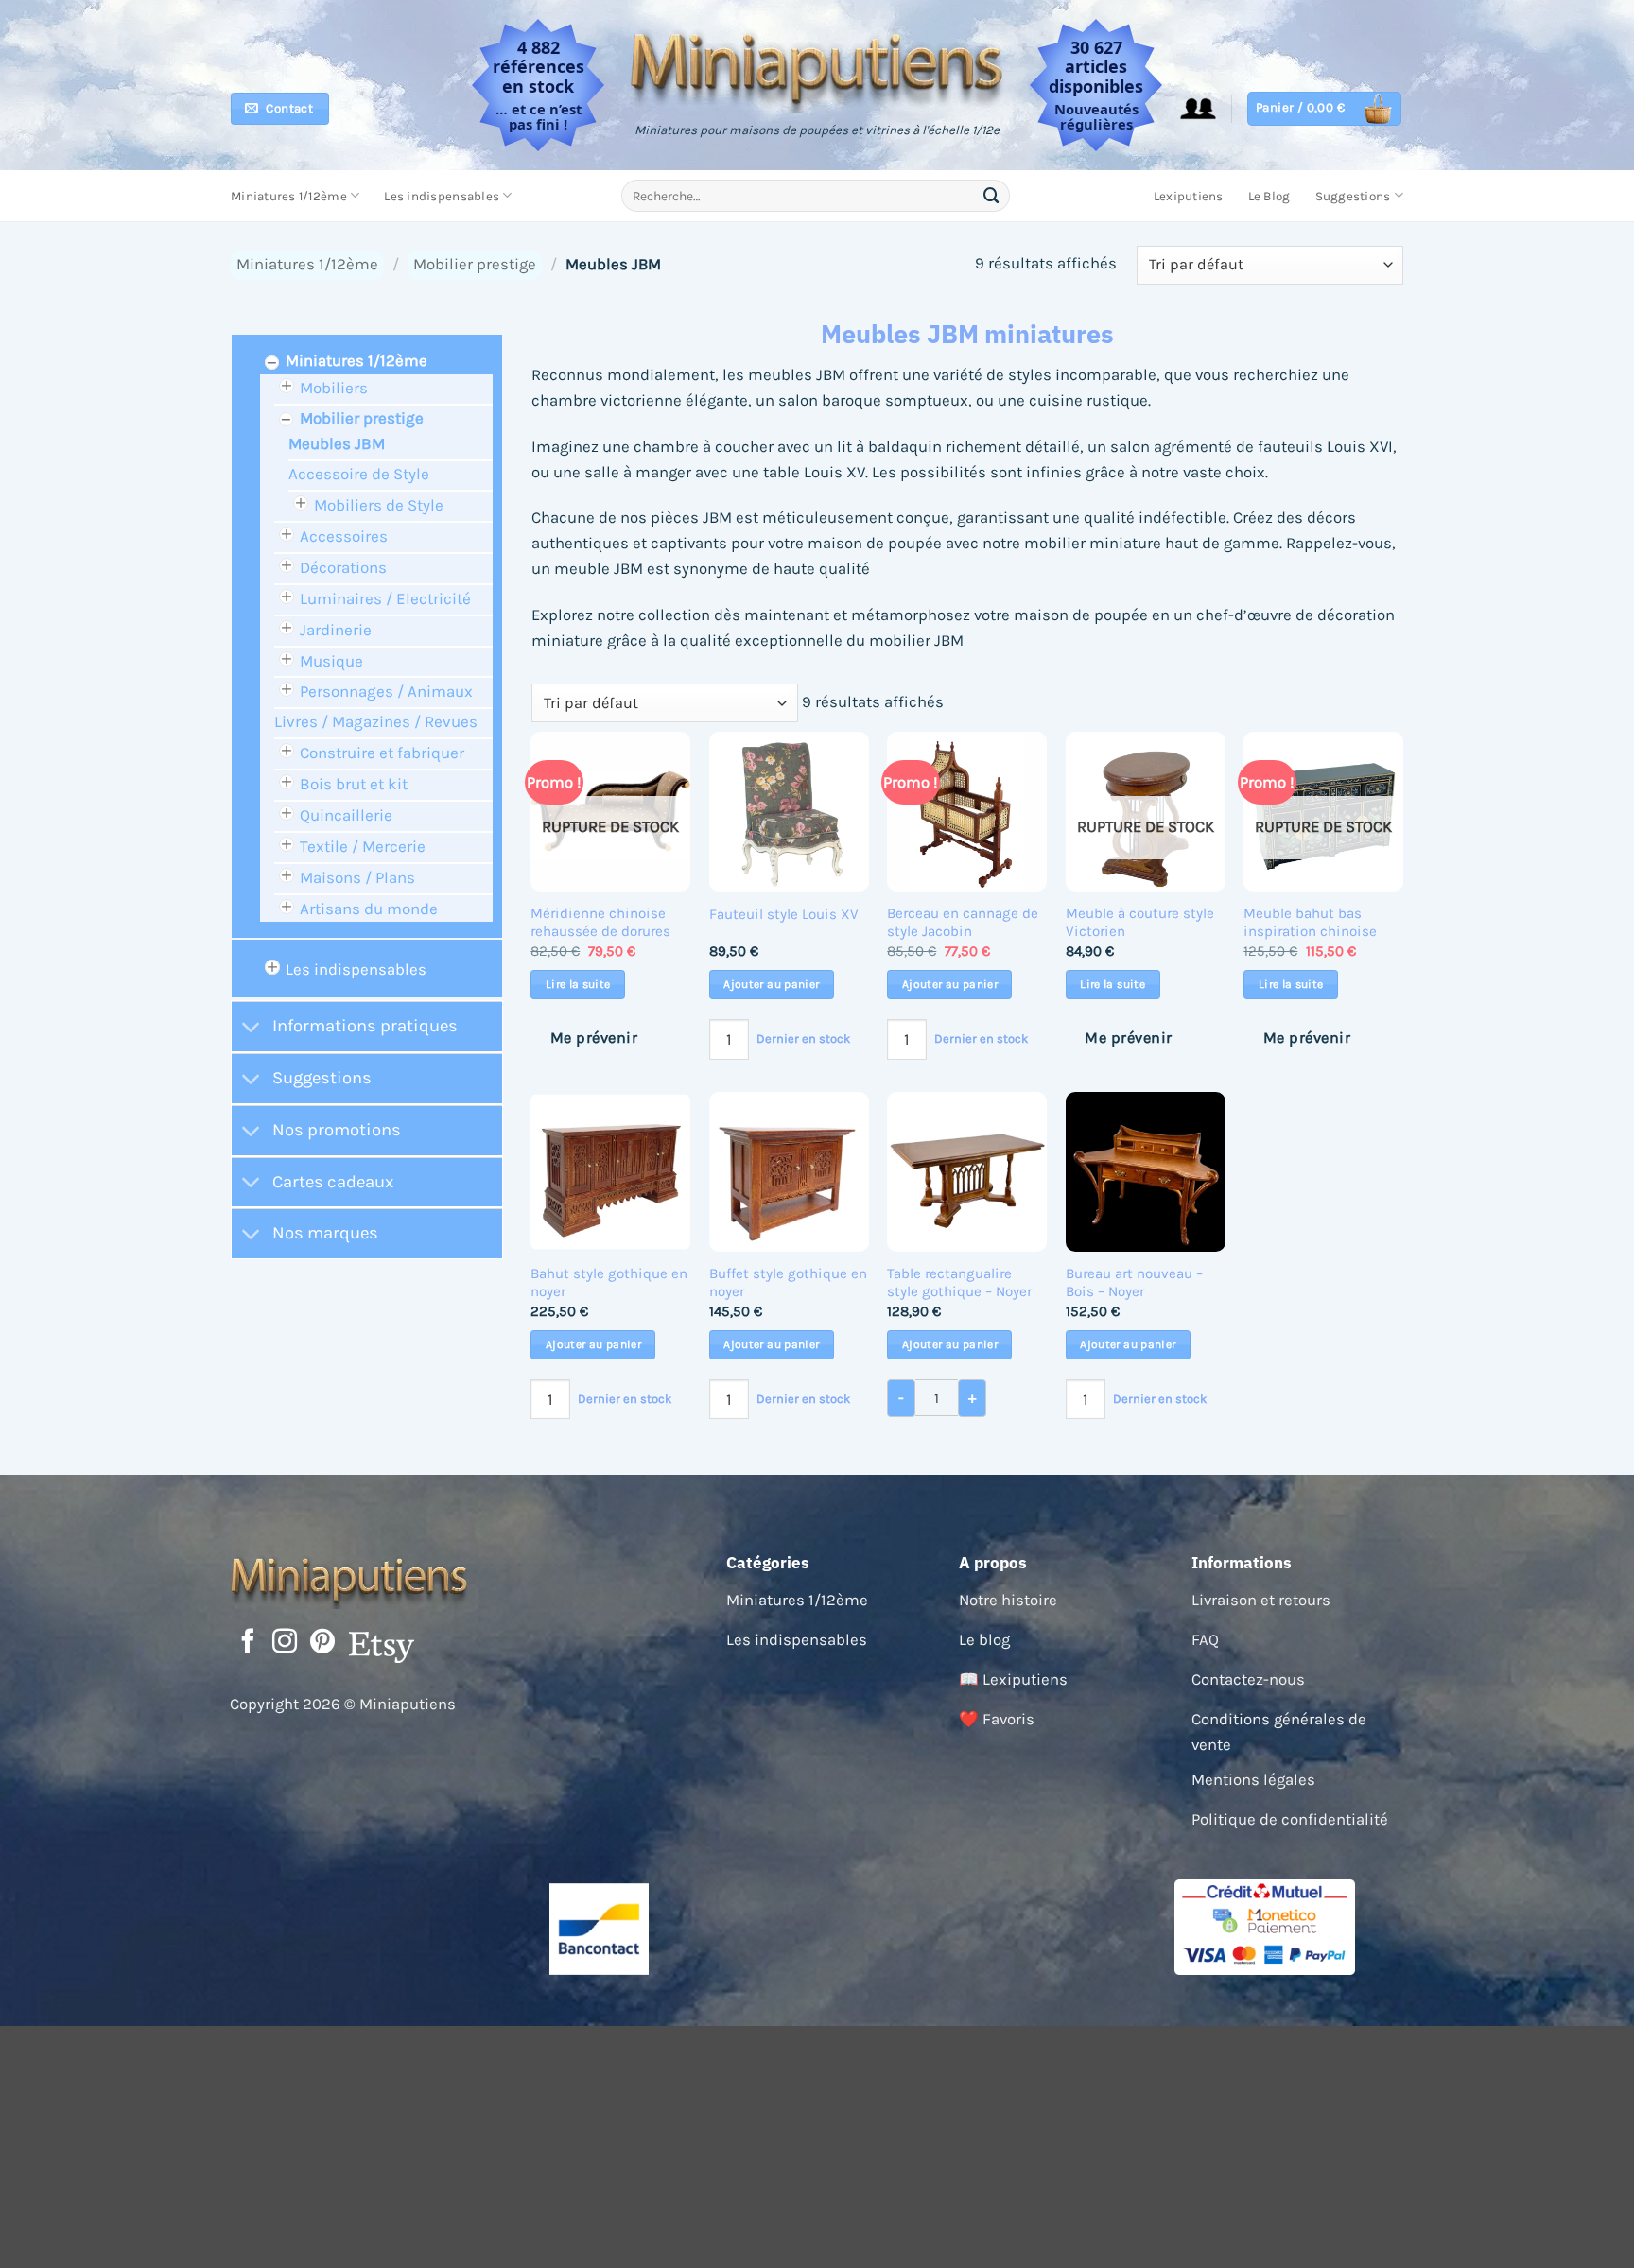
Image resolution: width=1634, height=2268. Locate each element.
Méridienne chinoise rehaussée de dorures (600, 923)
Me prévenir (594, 1038)
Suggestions (1353, 196)
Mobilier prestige (475, 264)
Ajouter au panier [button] (771, 984)
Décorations (343, 567)
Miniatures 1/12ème (289, 196)
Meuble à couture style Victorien (1140, 923)
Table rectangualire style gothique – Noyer (959, 1283)
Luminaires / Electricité (385, 598)
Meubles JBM (337, 443)
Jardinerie (336, 630)
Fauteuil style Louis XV (784, 914)
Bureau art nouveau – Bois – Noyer (1134, 1283)
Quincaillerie (346, 815)
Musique (331, 661)
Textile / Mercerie (363, 846)
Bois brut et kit (354, 784)
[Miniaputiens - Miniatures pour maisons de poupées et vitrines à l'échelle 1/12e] (817, 68)
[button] (1198, 109)
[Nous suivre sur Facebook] (248, 1643)
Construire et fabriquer (382, 753)
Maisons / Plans (357, 877)
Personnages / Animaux (386, 691)
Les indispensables (442, 196)
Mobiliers (334, 388)
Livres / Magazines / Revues (376, 721)
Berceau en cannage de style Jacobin (963, 923)
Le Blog (1269, 196)
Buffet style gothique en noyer (788, 1283)
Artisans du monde (369, 909)
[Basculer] (251, 1029)
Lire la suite (578, 984)
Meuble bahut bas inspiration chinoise (1310, 923)
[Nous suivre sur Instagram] (285, 1643)
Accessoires (344, 536)
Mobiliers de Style (379, 505)
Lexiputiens (1189, 196)
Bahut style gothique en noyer (609, 1283)
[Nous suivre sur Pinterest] (322, 1643)
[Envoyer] (992, 195)
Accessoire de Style (359, 474)
